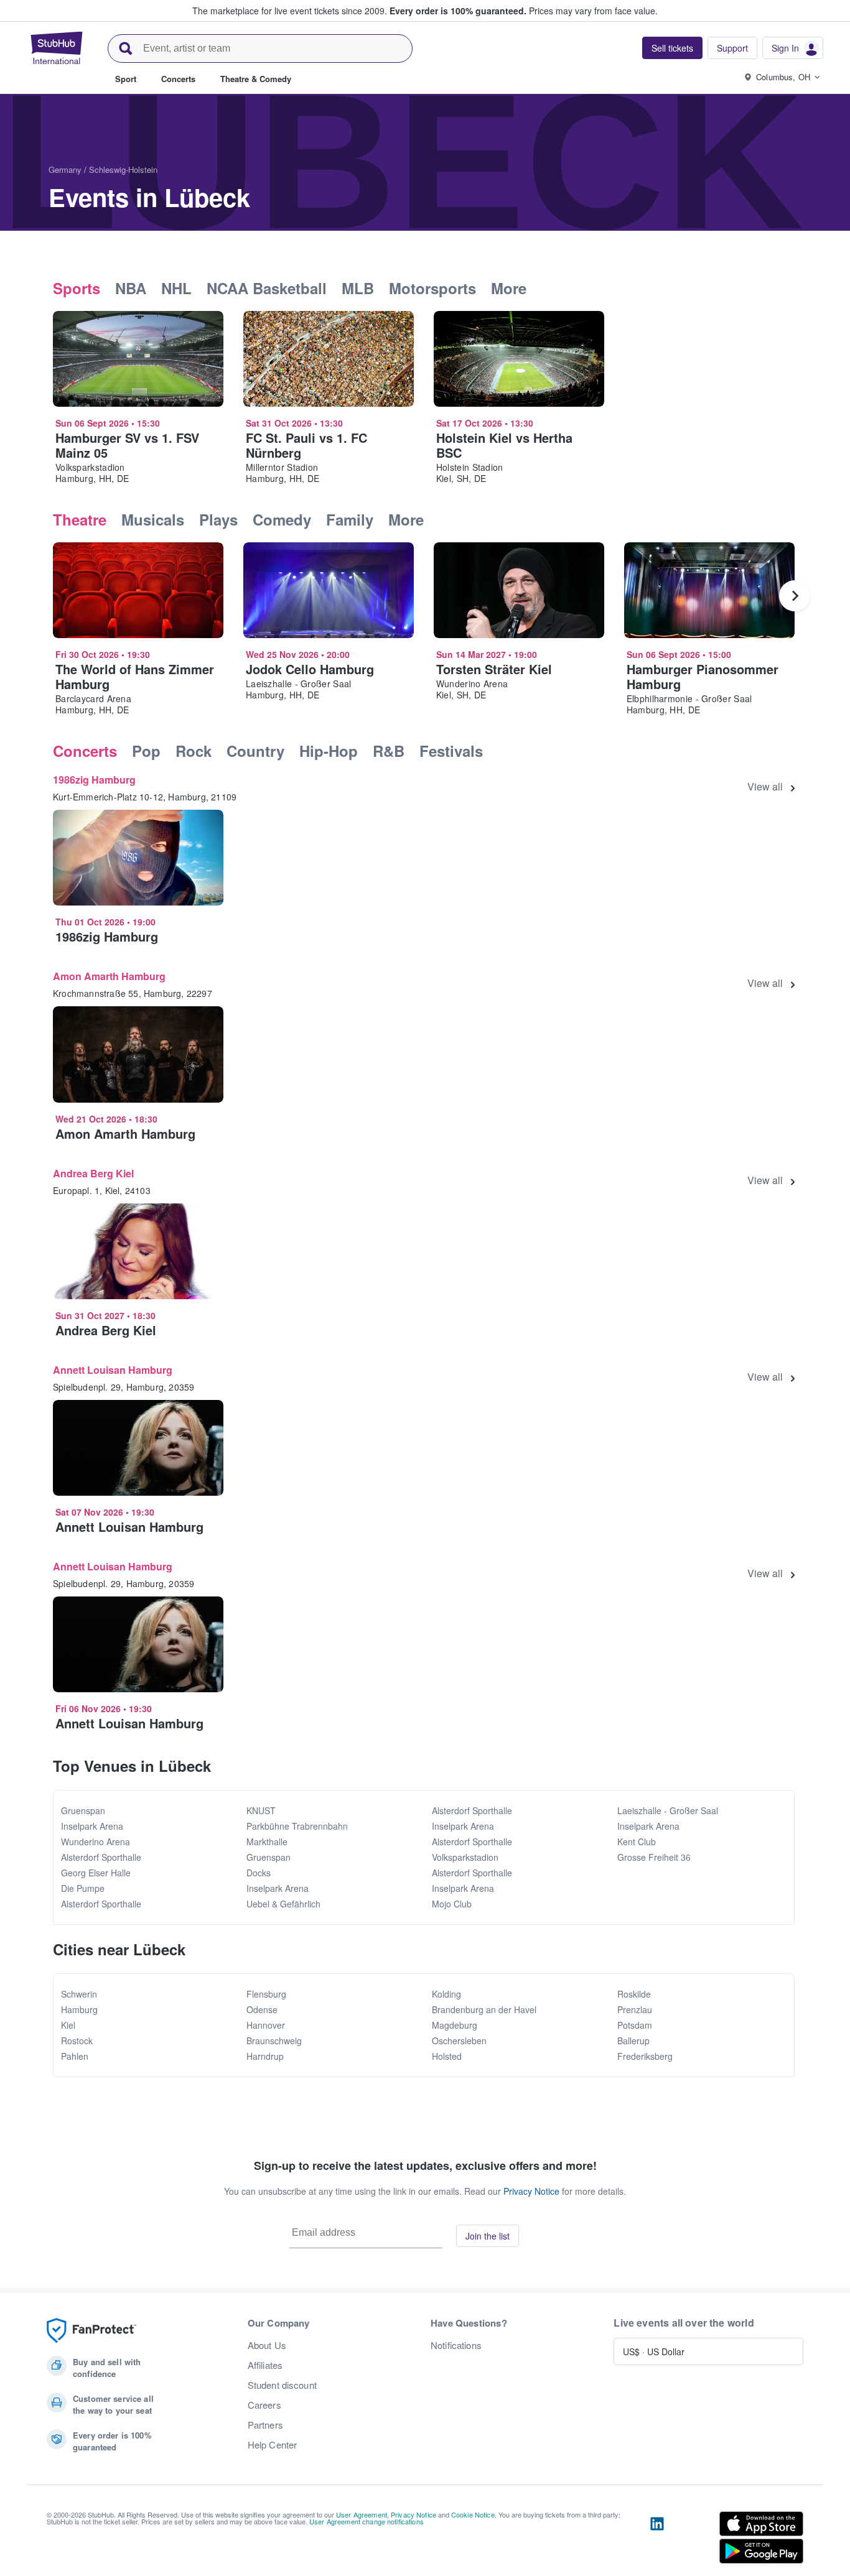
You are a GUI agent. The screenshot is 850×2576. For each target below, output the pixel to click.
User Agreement (362, 2514)
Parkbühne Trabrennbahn (297, 1826)
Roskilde (634, 1994)
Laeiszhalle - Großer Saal (668, 1810)
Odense (262, 2009)
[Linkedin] (657, 2540)
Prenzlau (635, 2009)
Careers (264, 2405)
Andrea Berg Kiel (93, 1173)
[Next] (795, 596)
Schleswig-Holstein (123, 169)
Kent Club (637, 1842)
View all (765, 787)
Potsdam (635, 2025)
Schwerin (79, 1994)
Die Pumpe (83, 1888)
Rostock (77, 2041)
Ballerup (633, 2041)
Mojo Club (452, 1904)
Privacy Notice (531, 2191)
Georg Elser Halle (96, 1873)
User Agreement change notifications (367, 2521)
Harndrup (265, 2056)
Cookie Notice (473, 2514)
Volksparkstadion (465, 1857)
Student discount (282, 2385)
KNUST (261, 1810)
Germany (65, 169)
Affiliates (265, 2365)
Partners (265, 2425)
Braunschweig (274, 2041)
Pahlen (75, 2056)
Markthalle (267, 1842)
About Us (267, 2345)
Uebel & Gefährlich (283, 1904)
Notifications (456, 2345)
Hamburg (79, 2009)
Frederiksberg (645, 2056)
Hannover (266, 2025)
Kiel (68, 2025)
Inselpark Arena (92, 1826)
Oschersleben (459, 2041)
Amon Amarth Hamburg (109, 976)
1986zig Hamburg (94, 780)
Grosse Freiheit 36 (654, 1857)
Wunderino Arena (96, 1842)
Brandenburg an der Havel (484, 2009)
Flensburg (266, 1994)
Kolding (446, 1994)
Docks (259, 1873)
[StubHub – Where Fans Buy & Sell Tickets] (57, 48)
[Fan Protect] (91, 2331)
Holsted (447, 2056)
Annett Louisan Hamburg (113, 1370)
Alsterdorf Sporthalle (101, 1857)
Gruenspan (83, 1810)
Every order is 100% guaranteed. (458, 11)
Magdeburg (455, 2025)
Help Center (273, 2445)
